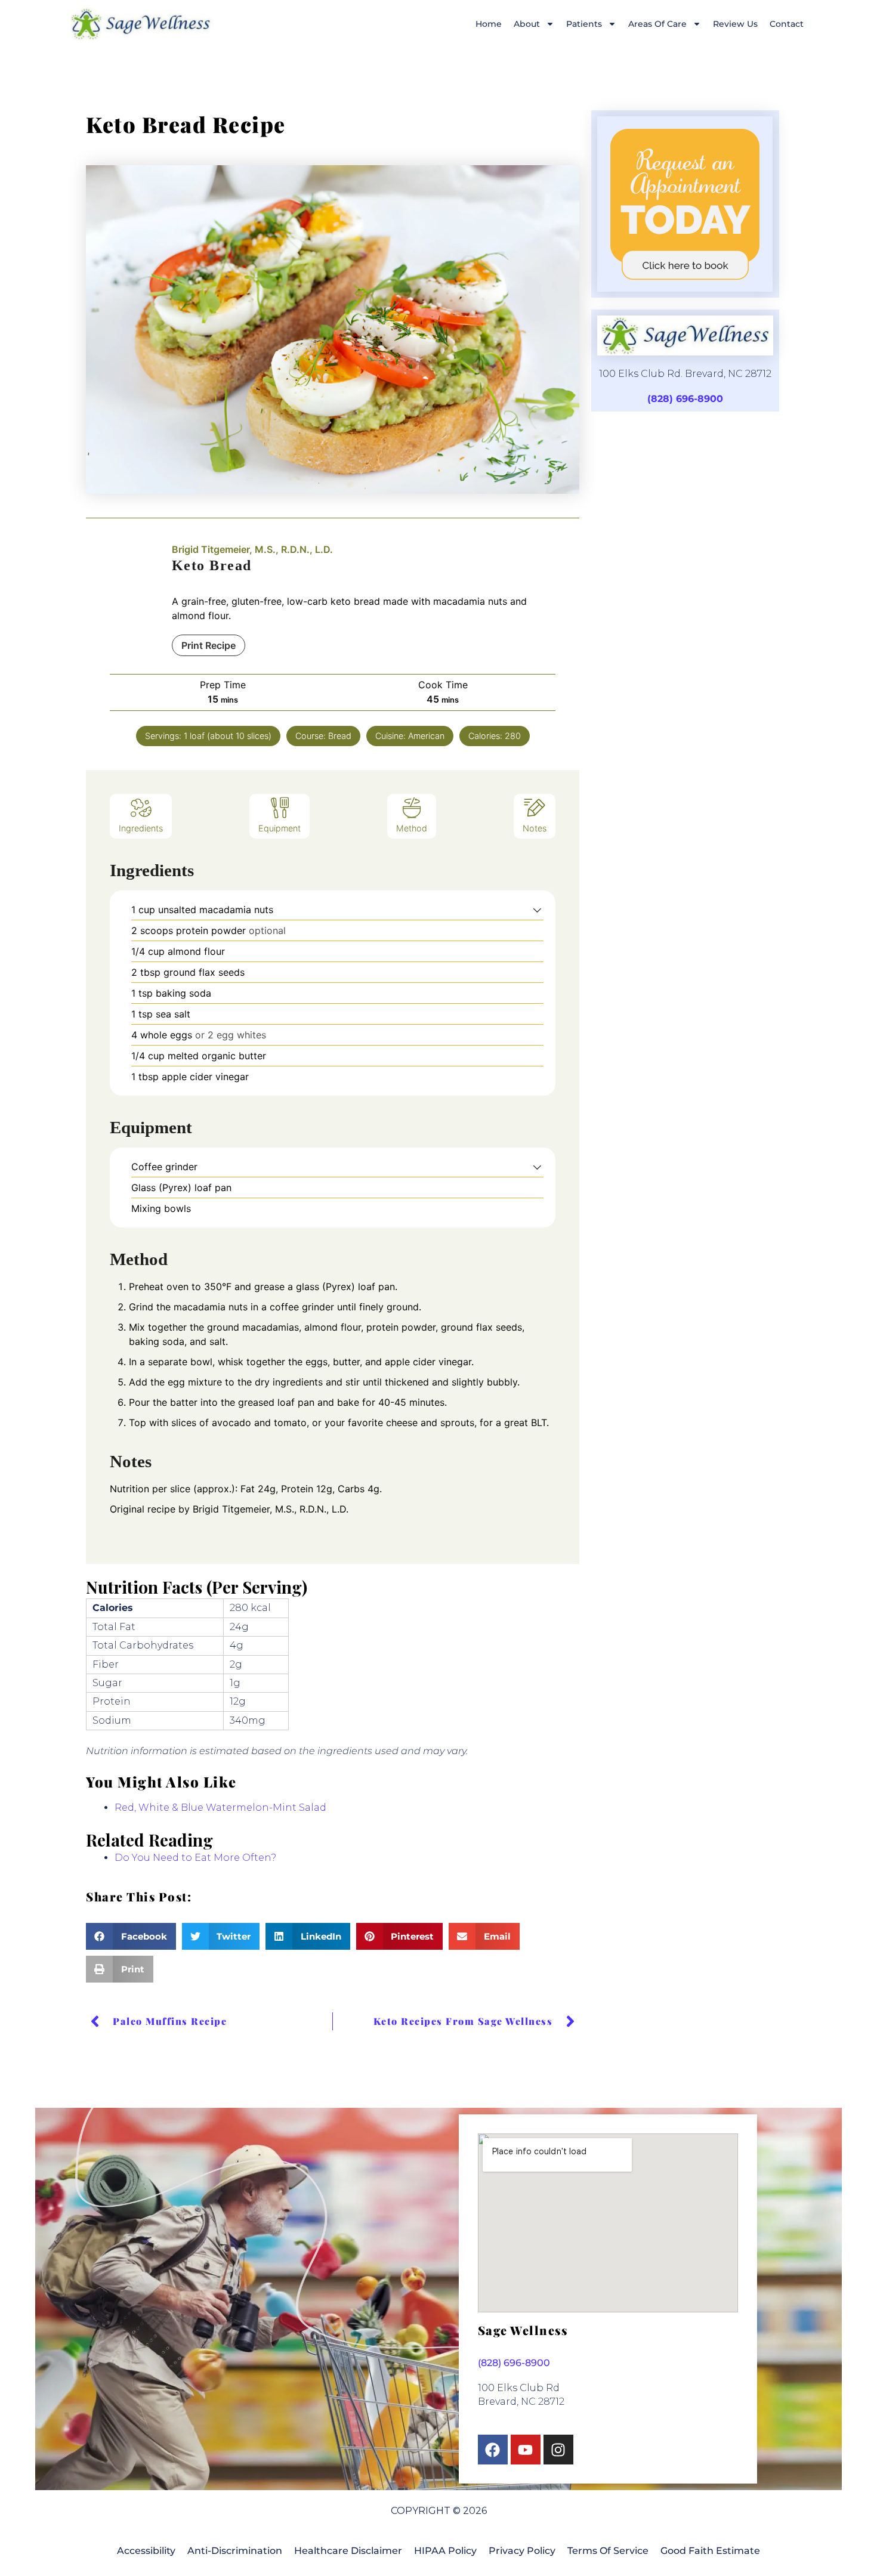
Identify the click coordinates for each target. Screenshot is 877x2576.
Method (412, 828)
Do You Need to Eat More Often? (195, 1858)
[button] (537, 910)
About (527, 24)
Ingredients (141, 828)
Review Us (735, 24)
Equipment (280, 828)
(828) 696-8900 (685, 399)
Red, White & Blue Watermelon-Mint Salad (220, 1807)
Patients (584, 24)
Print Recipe (209, 645)
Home (489, 24)
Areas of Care (657, 24)
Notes (535, 828)
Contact (787, 24)
